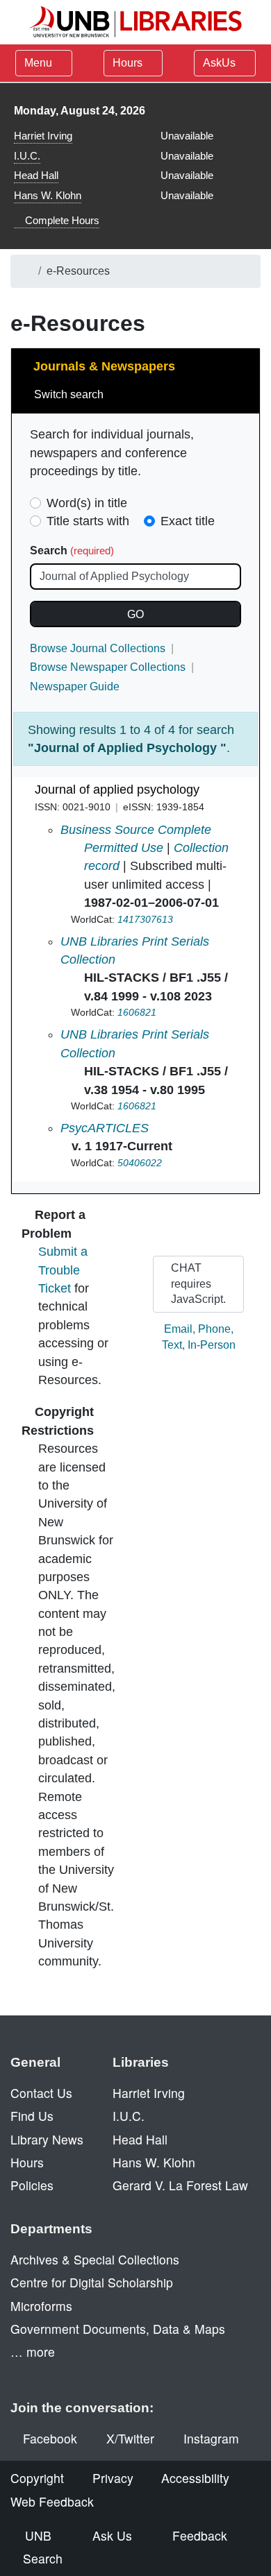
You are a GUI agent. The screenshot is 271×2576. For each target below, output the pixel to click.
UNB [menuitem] (38, 2535)
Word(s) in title (87, 503)
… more (33, 2352)
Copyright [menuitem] (37, 2478)
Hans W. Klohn (48, 195)
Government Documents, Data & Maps (118, 2329)
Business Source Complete (136, 830)
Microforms (41, 2306)
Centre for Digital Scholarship (92, 2282)
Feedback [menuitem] (200, 2535)
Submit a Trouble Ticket (63, 1270)
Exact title (188, 521)
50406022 (140, 1163)
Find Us (32, 2116)
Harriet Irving (43, 136)
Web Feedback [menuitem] (52, 2501)
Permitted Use (124, 848)
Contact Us (41, 2093)
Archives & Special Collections (95, 2259)
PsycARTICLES (105, 1128)
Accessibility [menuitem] (195, 2478)
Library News (47, 2139)
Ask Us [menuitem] (112, 2535)
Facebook (50, 2438)
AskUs (221, 63)
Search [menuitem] (43, 2558)
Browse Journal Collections (98, 648)
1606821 (137, 1012)
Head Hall (36, 175)
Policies (32, 2185)
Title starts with (88, 521)
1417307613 (145, 919)
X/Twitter (130, 2438)
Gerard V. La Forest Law (180, 2185)
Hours (129, 63)
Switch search (70, 394)
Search (72, 551)
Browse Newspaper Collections (108, 667)
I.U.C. (27, 156)
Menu (38, 63)
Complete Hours (61, 220)
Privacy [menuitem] (113, 2478)
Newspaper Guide (75, 686)
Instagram (211, 2438)
